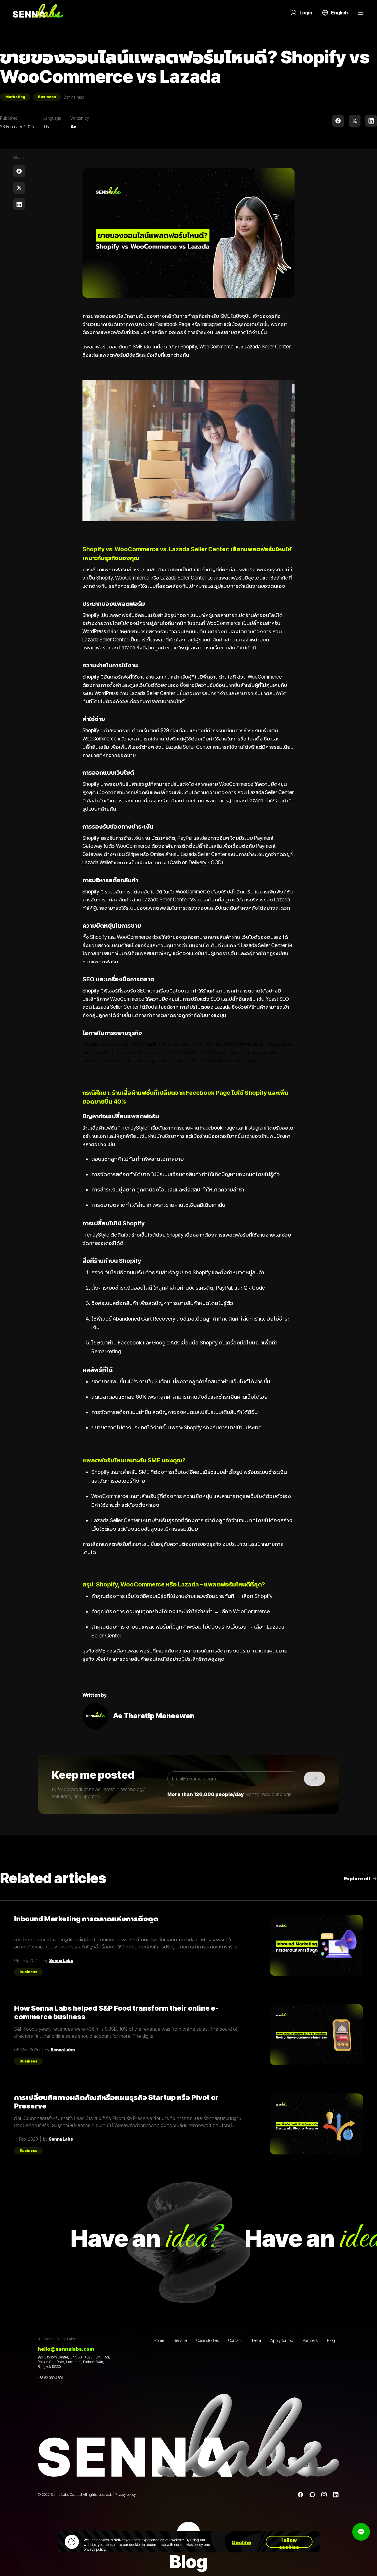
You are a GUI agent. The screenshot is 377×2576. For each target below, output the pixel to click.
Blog (331, 2340)
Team (256, 2340)
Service (180, 2340)
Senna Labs (61, 1960)
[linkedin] (371, 121)
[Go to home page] (38, 13)
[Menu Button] (361, 13)
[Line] (312, 2495)
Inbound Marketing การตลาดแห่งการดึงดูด (86, 1919)
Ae (73, 127)
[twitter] (355, 121)
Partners (310, 2340)
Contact (235, 2340)
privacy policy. (95, 2549)
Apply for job (282, 2340)
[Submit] (315, 1779)
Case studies (207, 2340)
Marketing (15, 97)
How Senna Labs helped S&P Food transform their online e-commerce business (116, 2012)
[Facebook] (300, 2495)
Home (159, 2340)
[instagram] (324, 2495)
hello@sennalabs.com (66, 2349)
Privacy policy (125, 2494)
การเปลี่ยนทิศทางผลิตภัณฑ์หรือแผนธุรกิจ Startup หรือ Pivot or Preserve (116, 2102)
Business (47, 97)
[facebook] (338, 121)
